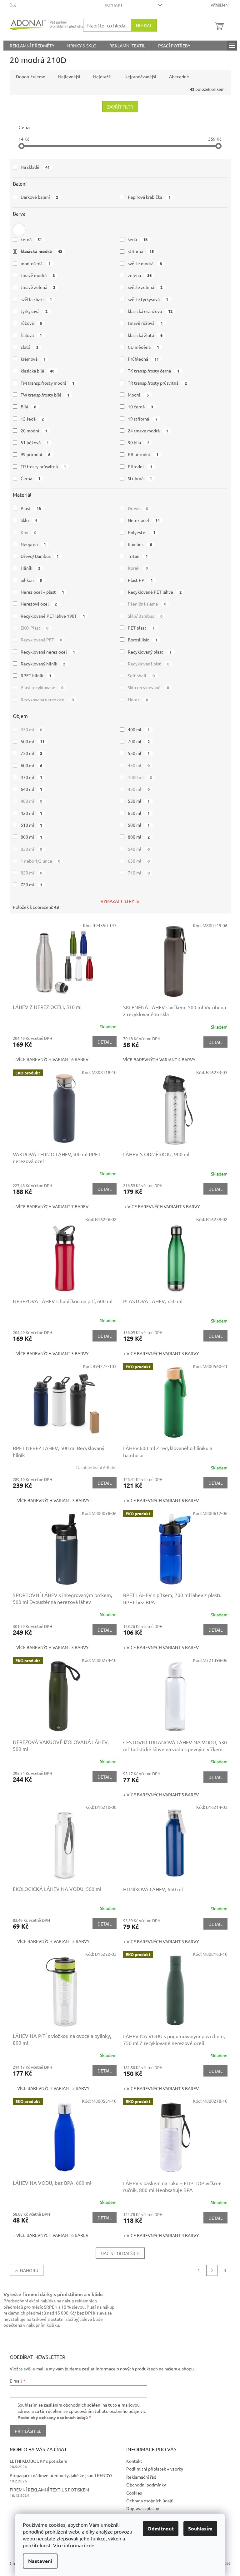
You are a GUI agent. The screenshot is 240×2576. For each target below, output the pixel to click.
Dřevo (138, 508)
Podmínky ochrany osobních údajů (53, 2417)
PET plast (141, 628)
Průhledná (143, 359)
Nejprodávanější (140, 76)
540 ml (139, 849)
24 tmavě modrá (148, 431)
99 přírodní (36, 454)
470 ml (32, 777)
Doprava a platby (143, 2508)
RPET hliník (36, 675)
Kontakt (114, 5)
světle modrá (145, 263)
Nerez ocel (144, 520)
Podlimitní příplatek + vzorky (155, 2469)
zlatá (30, 347)
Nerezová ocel (39, 604)
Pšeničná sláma (147, 604)
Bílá (29, 407)
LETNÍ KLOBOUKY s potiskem (38, 2461)
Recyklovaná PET (42, 640)
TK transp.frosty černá (154, 371)
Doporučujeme (31, 76)
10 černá (140, 407)
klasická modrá (42, 251)
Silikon (31, 580)
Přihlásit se (28, 2431)
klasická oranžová (150, 311)
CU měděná (143, 347)
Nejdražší (102, 76)
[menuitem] (32, 46)
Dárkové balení (40, 197)
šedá (138, 239)
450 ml (139, 765)
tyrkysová (34, 311)
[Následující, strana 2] (212, 2270)
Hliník (31, 568)
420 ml (32, 813)
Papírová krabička (149, 197)
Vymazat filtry (117, 901)
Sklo (29, 520)
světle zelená (145, 287)
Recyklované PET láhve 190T (53, 616)
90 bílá (139, 442)
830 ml (32, 849)
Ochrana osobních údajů (150, 2501)
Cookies (134, 2493)
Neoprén (33, 544)
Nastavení (40, 2561)
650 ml (139, 813)
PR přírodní (143, 454)
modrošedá (36, 263)
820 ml (32, 873)
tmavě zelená (38, 287)
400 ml (139, 729)
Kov (29, 532)
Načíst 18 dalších (120, 2253)
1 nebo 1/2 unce (41, 861)
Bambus (140, 544)
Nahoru (29, 2270)
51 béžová (35, 442)
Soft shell (141, 675)
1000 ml (140, 777)
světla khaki (36, 299)
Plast (31, 508)
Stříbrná (140, 478)
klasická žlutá (145, 335)
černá (31, 239)
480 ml (32, 801)
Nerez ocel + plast (42, 592)
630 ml (139, 861)
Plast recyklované (42, 687)
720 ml (32, 884)
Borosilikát (143, 640)
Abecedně (179, 76)
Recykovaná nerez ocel (47, 699)
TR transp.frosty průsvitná (157, 383)
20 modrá (34, 431)
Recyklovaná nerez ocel (48, 652)
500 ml (33, 741)
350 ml (32, 729)
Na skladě (35, 167)
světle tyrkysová (148, 299)
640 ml (32, 789)
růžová (31, 323)
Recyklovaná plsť (149, 664)
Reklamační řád (141, 2477)
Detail (105, 1042)
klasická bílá (38, 371)
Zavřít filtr (120, 107)
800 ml (32, 837)
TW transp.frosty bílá (45, 395)
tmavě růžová (145, 323)
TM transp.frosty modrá (48, 383)
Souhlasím (200, 2528)
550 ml (139, 753)
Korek (138, 568)
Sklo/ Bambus (145, 616)
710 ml (139, 873)
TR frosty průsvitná (43, 466)
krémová (33, 359)
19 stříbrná (143, 419)
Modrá (138, 395)
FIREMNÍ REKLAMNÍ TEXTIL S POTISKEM (49, 2490)
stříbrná (141, 251)
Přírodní (140, 466)
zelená (140, 275)
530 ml (139, 801)
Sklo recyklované (148, 687)
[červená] (19, 228)
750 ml (32, 753)
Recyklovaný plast (150, 652)
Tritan (138, 556)
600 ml (32, 765)
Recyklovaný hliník (43, 664)
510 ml (32, 825)
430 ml (139, 789)
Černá (31, 478)
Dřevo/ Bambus (40, 556)
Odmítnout (161, 2528)
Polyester (142, 532)
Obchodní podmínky (146, 2485)
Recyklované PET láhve (155, 592)
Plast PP (140, 580)
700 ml (139, 741)
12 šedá (32, 419)
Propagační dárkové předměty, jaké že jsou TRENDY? (61, 2475)
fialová (31, 335)
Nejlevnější (69, 76)
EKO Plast (35, 628)
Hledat (144, 25)
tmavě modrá (38, 275)
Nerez (138, 699)
